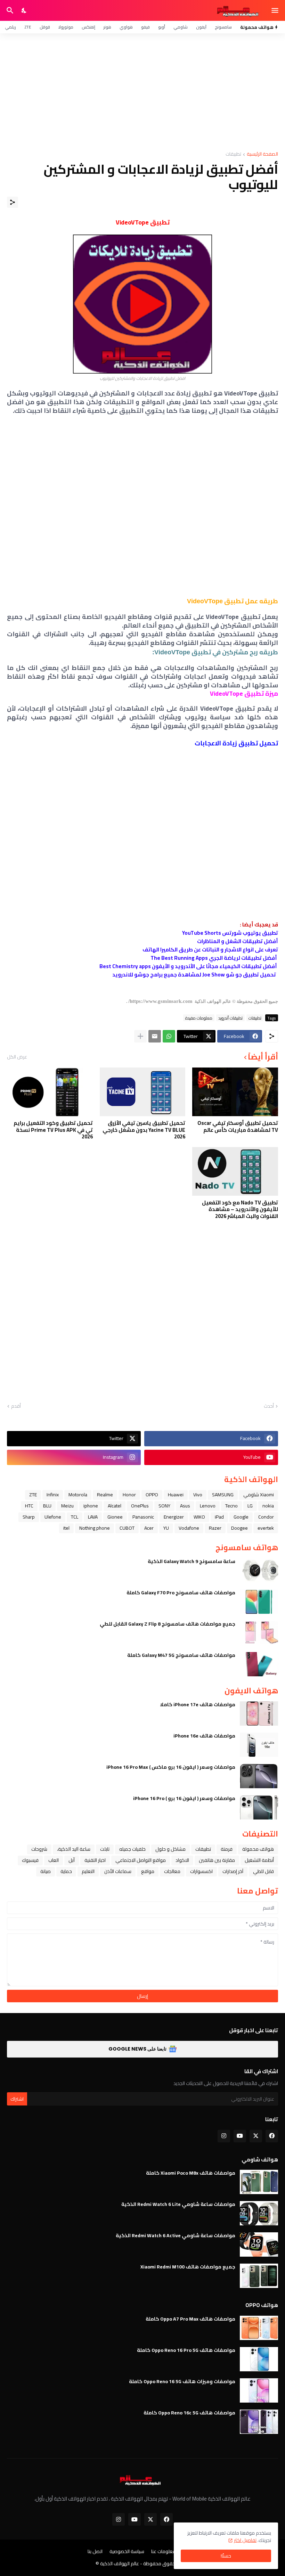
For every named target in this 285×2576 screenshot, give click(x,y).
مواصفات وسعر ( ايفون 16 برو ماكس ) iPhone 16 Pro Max (171, 1767)
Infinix (53, 1495)
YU (166, 1528)
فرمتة (227, 1849)
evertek (266, 1528)
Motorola (78, 1495)
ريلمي (10, 27)
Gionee (115, 1517)
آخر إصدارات (233, 1871)
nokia (268, 1506)
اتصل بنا (95, 2552)
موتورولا (66, 27)
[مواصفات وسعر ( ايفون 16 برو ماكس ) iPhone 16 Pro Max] (259, 1776)
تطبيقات (233, 154)
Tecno (231, 1506)
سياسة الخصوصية (127, 2552)
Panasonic (143, 1517)
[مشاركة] (13, 202)
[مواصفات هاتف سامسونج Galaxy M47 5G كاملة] (259, 1664)
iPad (219, 1517)
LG (250, 1506)
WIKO (199, 1517)
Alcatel (115, 1506)
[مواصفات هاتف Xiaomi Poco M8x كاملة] (259, 2182)
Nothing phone (95, 1528)
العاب (54, 1860)
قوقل (45, 27)
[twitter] (256, 2136)
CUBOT (127, 1528)
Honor (129, 1495)
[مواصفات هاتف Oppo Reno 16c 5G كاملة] (259, 2422)
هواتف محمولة (258, 1849)
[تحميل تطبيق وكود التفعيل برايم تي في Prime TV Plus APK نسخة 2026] (50, 1092)
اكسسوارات (201, 1871)
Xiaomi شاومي (259, 1495)
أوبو (162, 27)
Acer (149, 1528)
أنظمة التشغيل (259, 1860)
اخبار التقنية (95, 1860)
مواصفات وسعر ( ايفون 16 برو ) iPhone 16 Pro (184, 1798)
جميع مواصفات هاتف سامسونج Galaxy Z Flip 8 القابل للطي (168, 1624)
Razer (215, 1528)
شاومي (181, 27)
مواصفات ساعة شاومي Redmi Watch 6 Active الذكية (176, 2235)
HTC (29, 1506)
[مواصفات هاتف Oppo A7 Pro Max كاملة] (259, 2328)
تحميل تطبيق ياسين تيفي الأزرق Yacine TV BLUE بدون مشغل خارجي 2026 (144, 1130)
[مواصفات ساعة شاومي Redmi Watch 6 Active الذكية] (259, 2244)
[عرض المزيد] (140, 1036)
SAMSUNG (223, 1495)
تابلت (105, 1849)
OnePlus (140, 1506)
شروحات (39, 1849)
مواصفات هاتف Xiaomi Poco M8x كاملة (191, 2173)
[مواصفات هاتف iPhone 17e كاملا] (259, 1714)
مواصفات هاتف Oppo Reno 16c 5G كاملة (189, 2413)
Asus (185, 1506)
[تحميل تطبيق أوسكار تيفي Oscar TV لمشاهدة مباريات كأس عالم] (235, 1092)
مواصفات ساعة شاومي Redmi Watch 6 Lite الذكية (178, 2204)
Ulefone (53, 1517)
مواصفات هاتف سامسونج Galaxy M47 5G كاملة (181, 1655)
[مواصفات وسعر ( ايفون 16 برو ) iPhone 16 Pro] (259, 1807)
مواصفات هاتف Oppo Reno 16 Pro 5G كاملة (186, 2350)
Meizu (67, 1506)
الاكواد (182, 1860)
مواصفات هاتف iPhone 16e (204, 1736)
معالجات (172, 1871)
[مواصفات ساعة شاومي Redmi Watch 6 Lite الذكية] (259, 2213)
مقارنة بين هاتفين (217, 1860)
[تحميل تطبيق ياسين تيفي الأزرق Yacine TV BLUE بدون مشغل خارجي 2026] (143, 1092)
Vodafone (189, 1528)
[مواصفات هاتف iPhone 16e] (259, 1745)
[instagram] (224, 2136)
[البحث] (9, 10)
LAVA (93, 1517)
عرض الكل (17, 1057)
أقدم (16, 1406)
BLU (47, 1506)
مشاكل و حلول (170, 1849)
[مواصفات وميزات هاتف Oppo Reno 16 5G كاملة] (259, 2390)
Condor (266, 1517)
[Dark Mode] (24, 10)
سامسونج (223, 27)
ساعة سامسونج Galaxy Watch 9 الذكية (192, 1561)
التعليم (88, 1871)
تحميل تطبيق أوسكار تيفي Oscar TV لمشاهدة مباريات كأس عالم (238, 1126)
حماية (66, 1871)
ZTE (28, 27)
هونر (107, 27)
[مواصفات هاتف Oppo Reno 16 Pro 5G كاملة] (259, 2359)
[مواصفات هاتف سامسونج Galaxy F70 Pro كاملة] (259, 1602)
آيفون (201, 27)
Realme (105, 1495)
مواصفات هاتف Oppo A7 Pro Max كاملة (190, 2319)
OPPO (152, 1495)
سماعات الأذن (118, 1871)
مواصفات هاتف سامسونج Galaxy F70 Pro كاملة (181, 1593)
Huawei (176, 1495)
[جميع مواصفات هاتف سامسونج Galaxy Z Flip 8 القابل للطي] (259, 1633)
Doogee (239, 1528)
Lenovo (208, 1506)
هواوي (126, 27)
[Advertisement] (142, 92)
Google (241, 1517)
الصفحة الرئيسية (262, 154)
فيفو (145, 27)
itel (66, 1528)
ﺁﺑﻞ (72, 1860)
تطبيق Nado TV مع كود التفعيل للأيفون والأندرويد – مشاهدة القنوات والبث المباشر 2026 (240, 1209)
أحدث (269, 1406)
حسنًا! (226, 2556)
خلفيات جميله (132, 1849)
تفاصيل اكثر (245, 2540)
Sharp (29, 1517)
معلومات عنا (164, 2552)
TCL (75, 1517)
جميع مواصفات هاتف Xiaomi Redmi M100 (188, 2267)
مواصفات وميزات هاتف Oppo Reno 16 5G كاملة (182, 2381)
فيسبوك (30, 1860)
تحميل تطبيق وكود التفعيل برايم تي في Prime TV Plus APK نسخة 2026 (53, 1130)
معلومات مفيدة (199, 1018)
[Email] (155, 1036)
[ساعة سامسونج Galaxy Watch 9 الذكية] (259, 1570)
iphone (91, 1506)
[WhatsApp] (169, 1036)
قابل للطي (263, 1871)
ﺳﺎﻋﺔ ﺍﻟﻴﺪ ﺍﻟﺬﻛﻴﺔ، (74, 1849)
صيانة (46, 1871)
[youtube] (240, 2136)
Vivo (198, 1495)
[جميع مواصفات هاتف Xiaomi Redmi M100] (259, 2276)
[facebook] (272, 2136)
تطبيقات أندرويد (230, 1018)
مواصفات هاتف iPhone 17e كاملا (198, 1704)
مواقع (148, 1871)
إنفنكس (88, 27)
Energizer (174, 1517)
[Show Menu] (275, 10)
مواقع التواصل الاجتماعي (141, 1860)
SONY (164, 1506)
